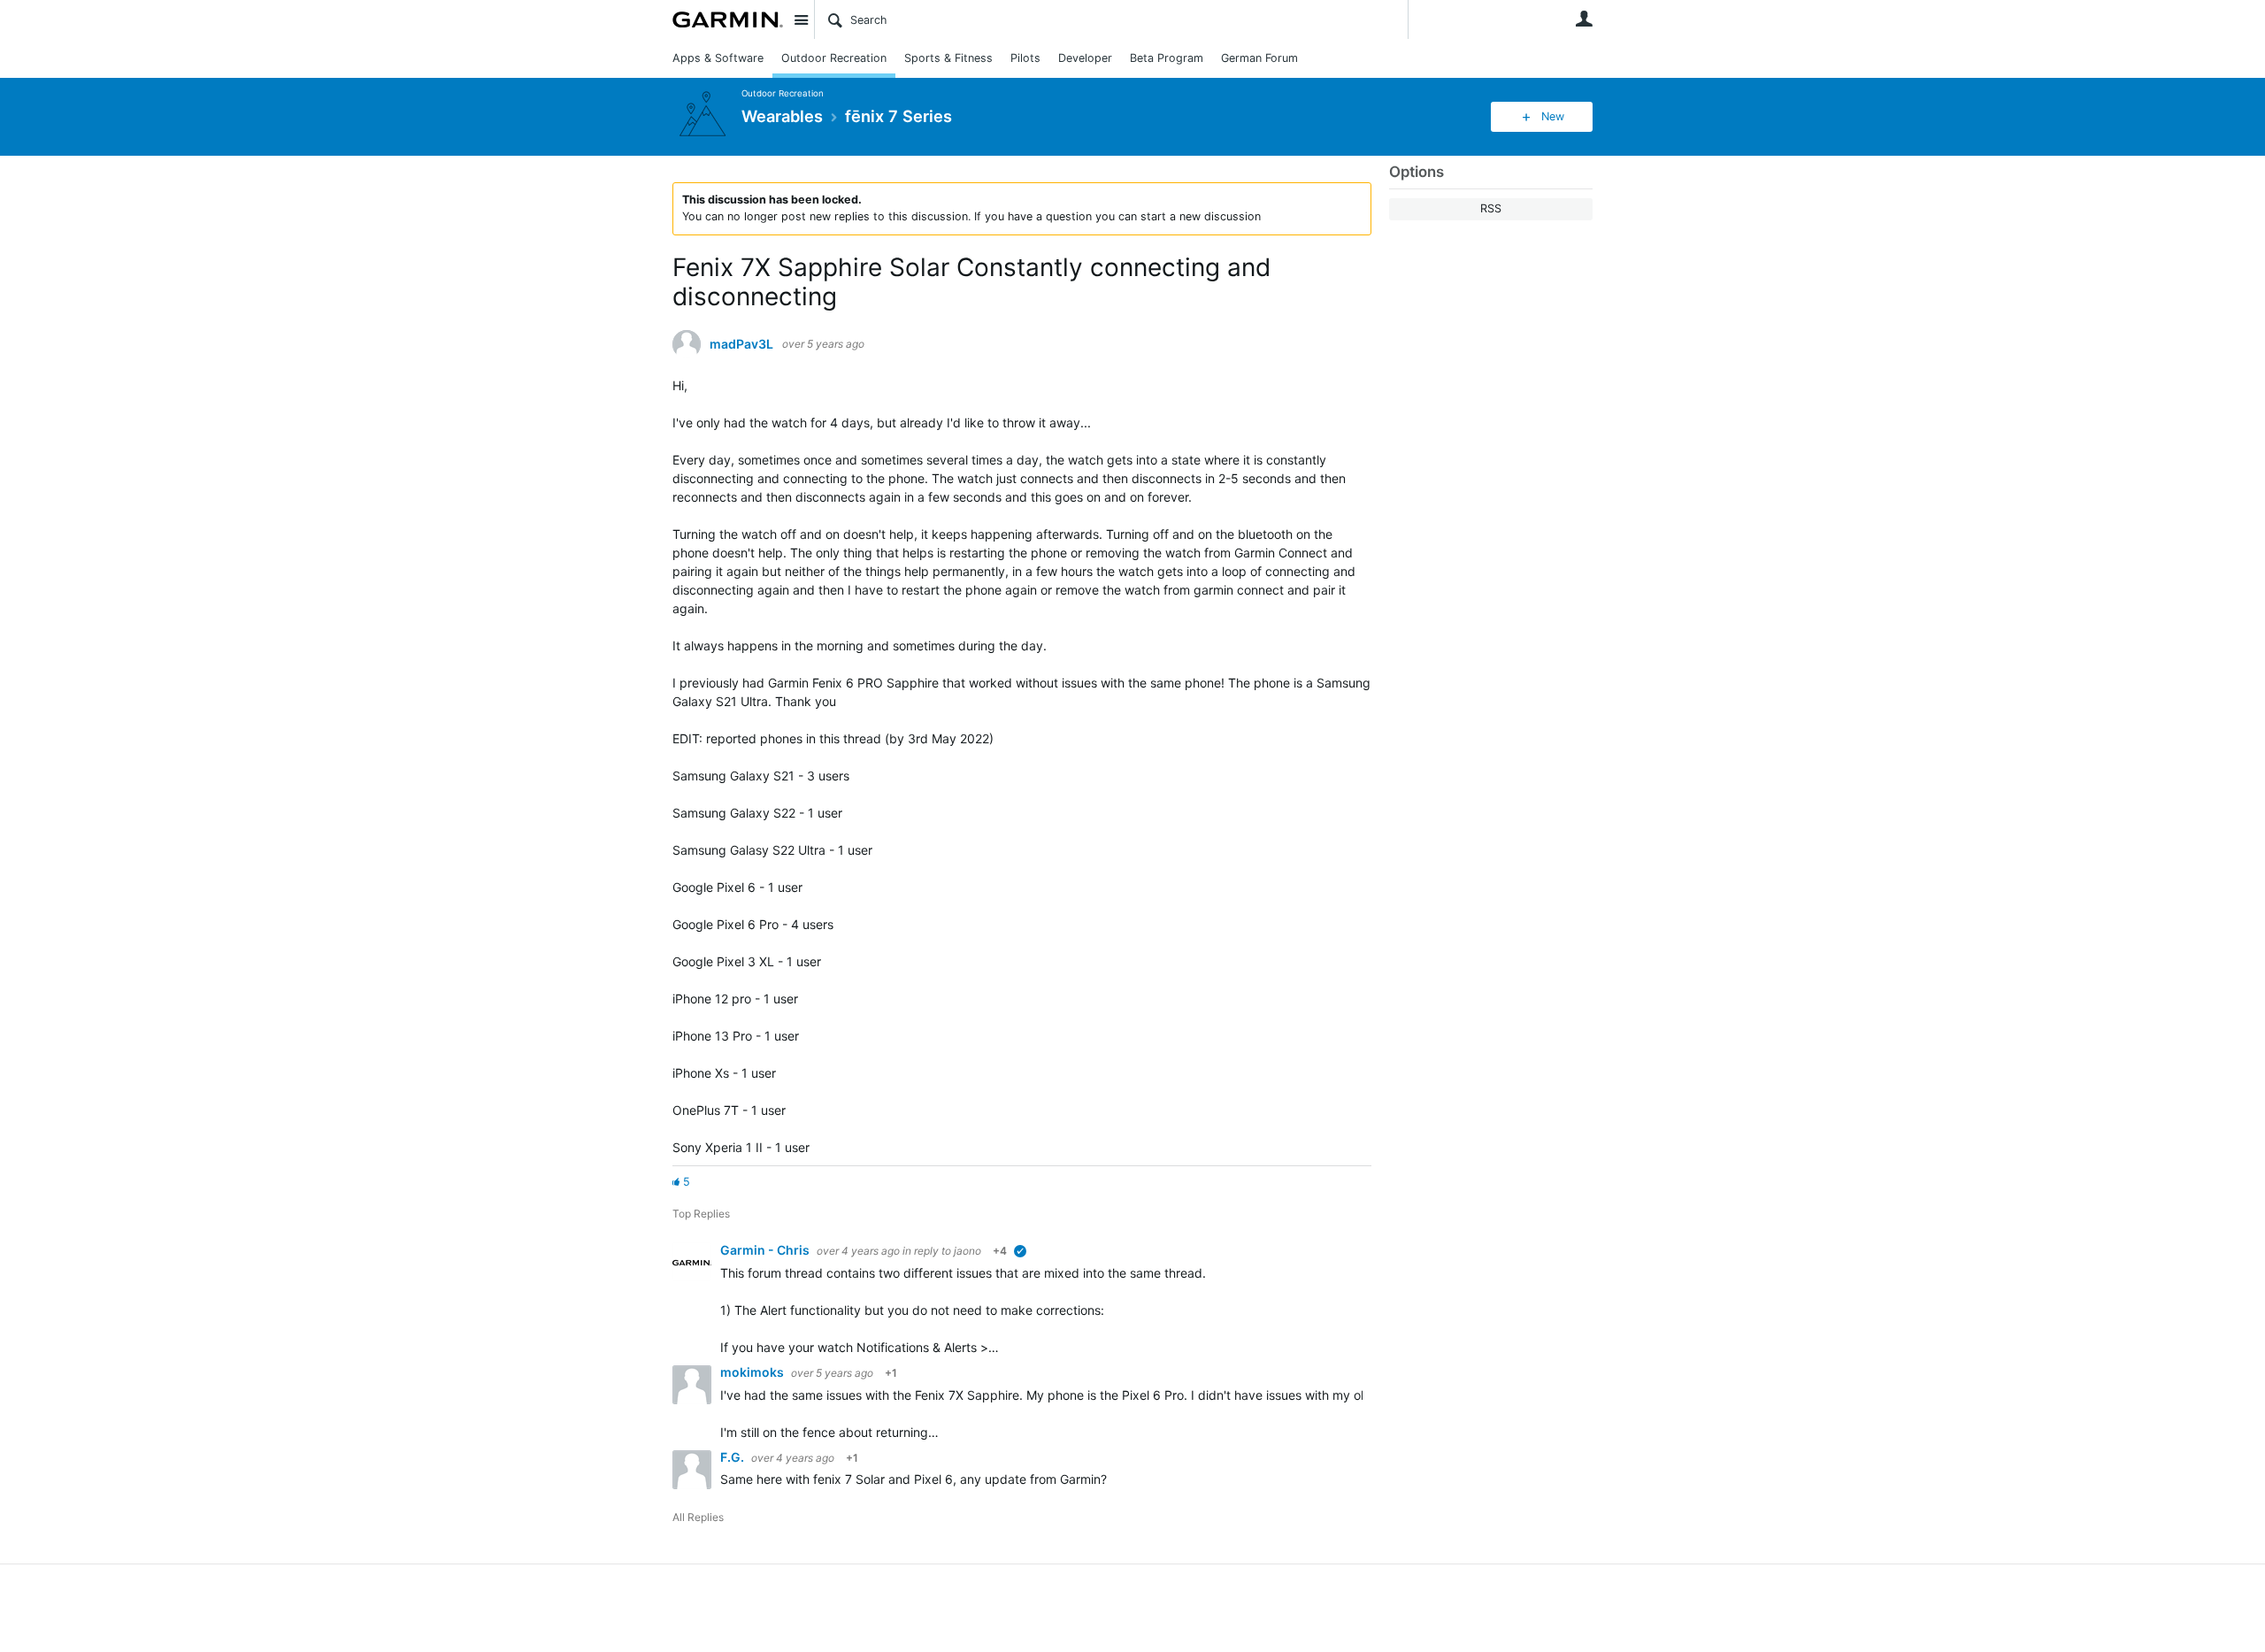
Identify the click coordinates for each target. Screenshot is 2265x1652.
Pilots (1025, 58)
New (1553, 116)
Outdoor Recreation (834, 58)
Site (801, 19)
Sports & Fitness (948, 58)
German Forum (1259, 58)
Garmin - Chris (766, 1250)
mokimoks (753, 1372)
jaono (967, 1251)
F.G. (733, 1457)
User (1584, 19)
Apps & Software (718, 58)
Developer (1085, 58)
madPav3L (741, 344)
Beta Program (1167, 58)
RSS (1491, 208)
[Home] (728, 19)
